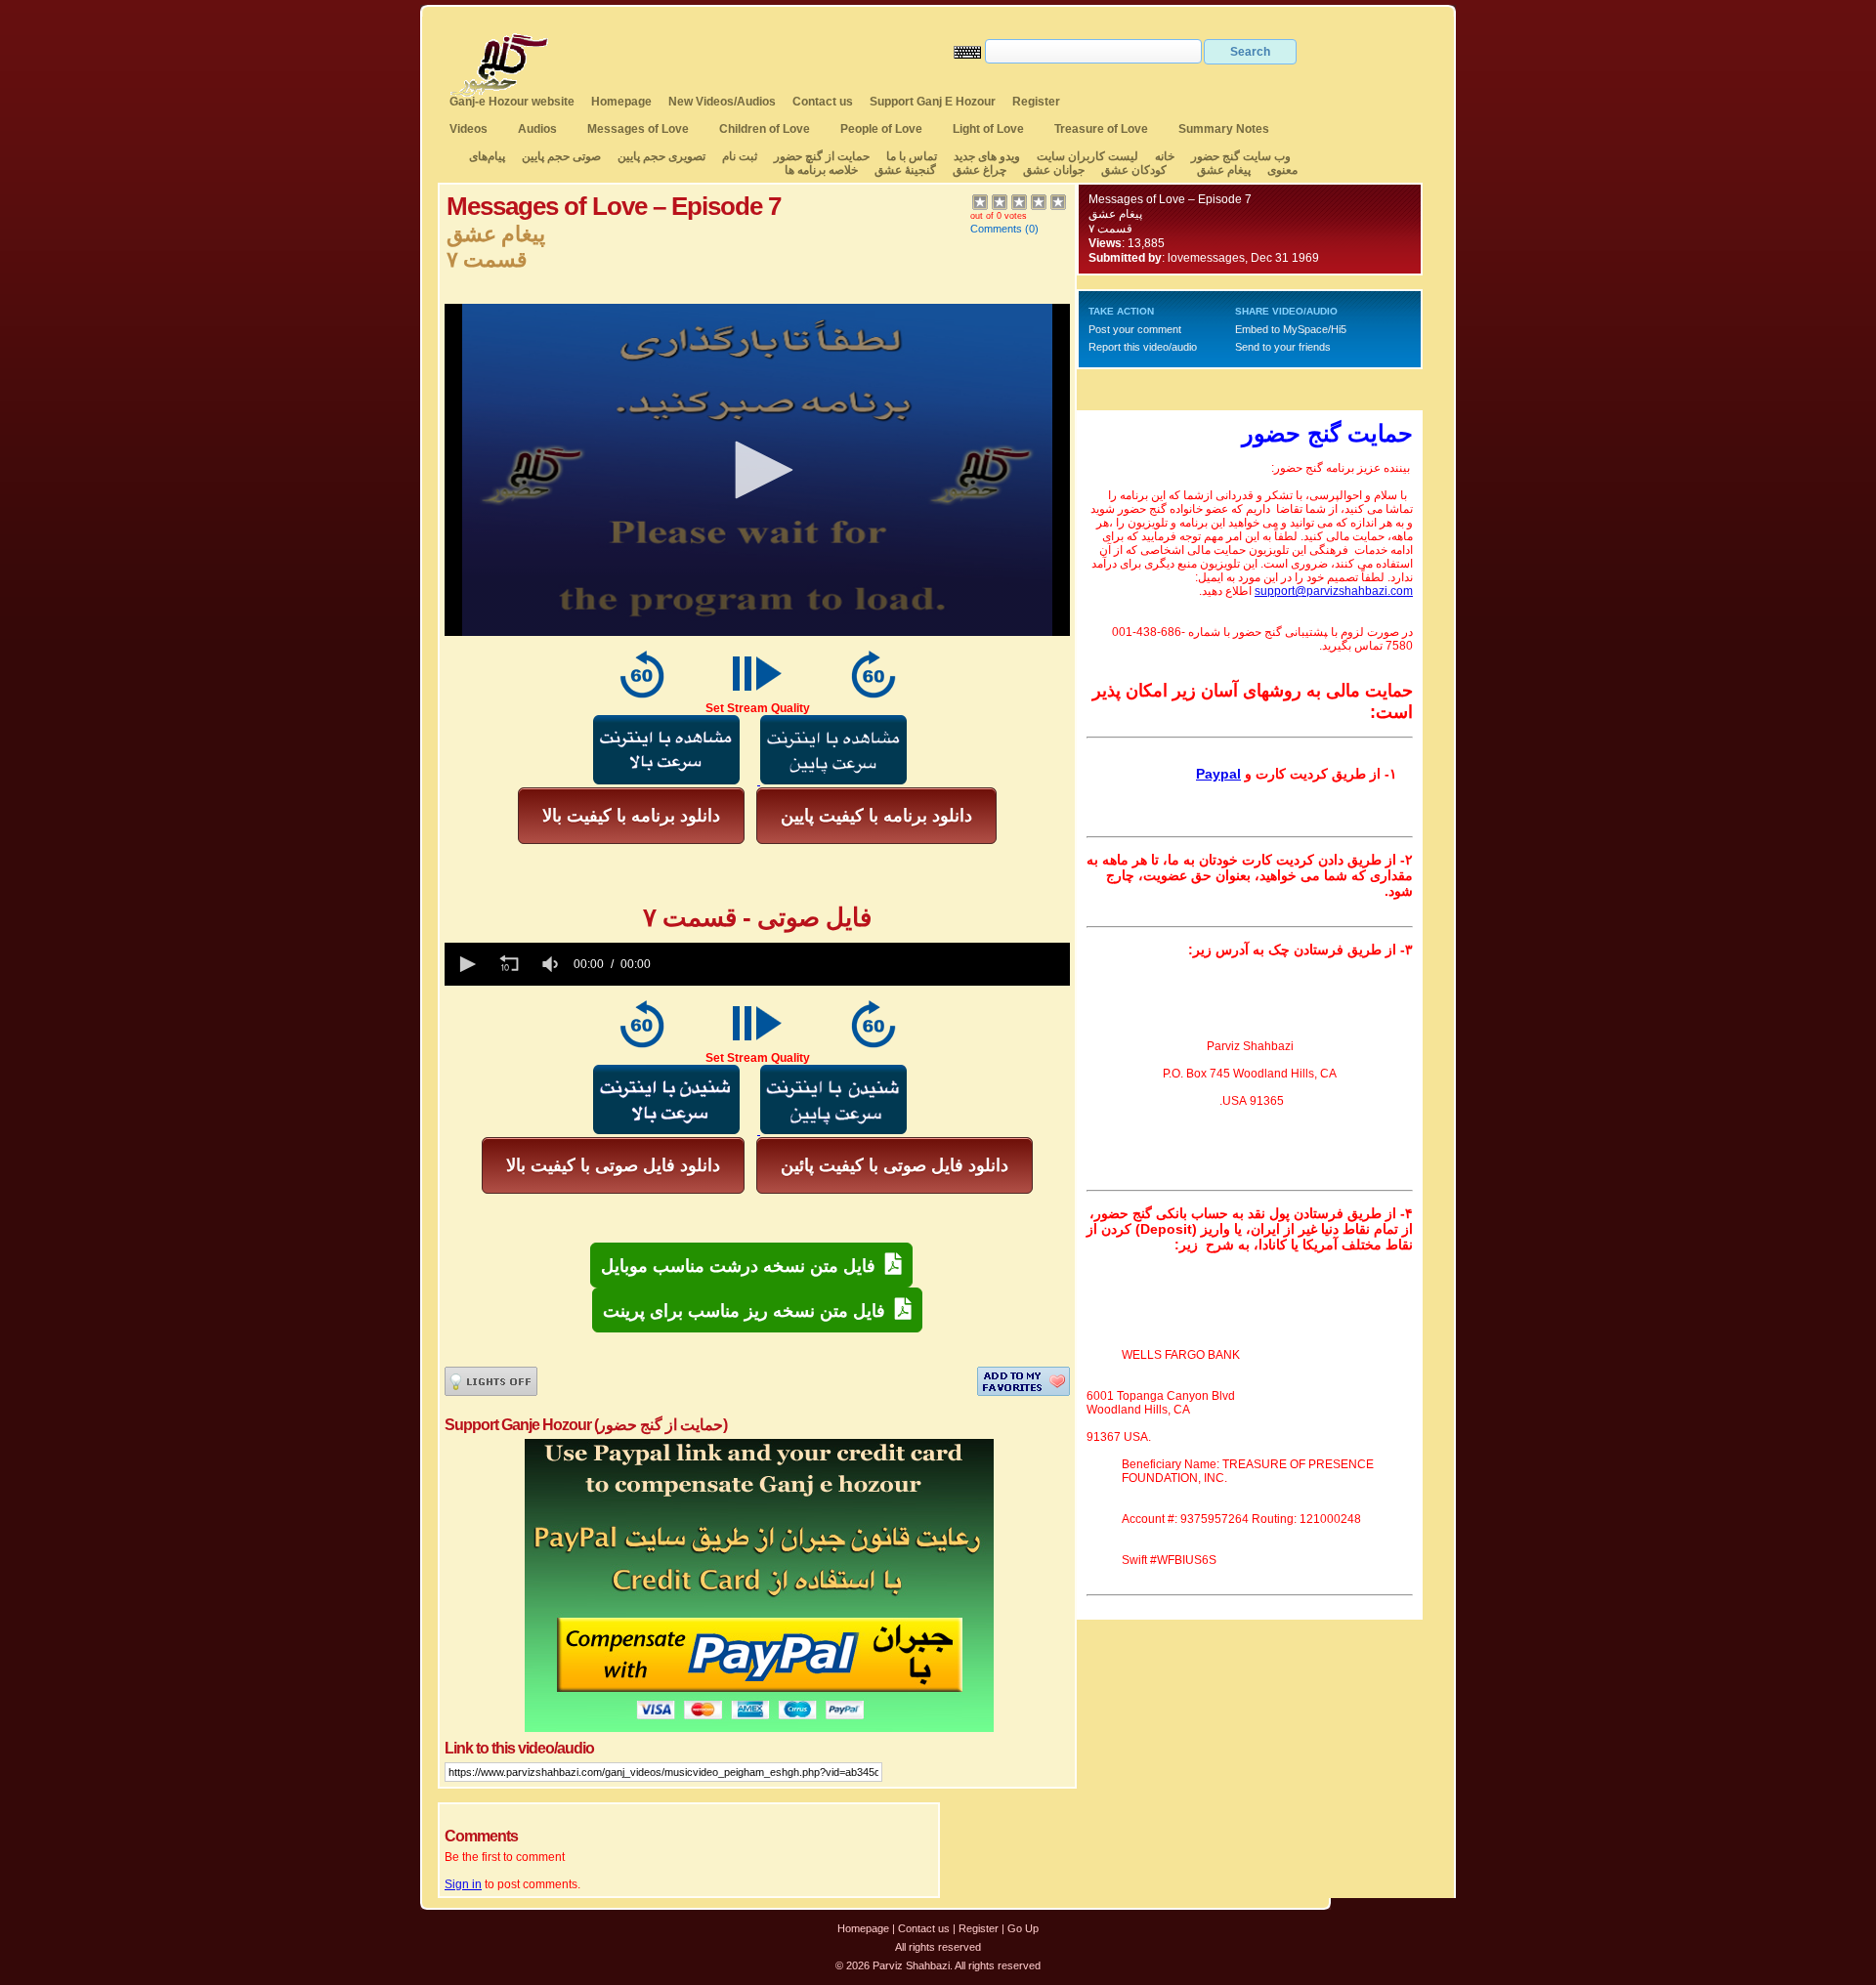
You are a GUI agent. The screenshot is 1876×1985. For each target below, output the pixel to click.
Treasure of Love (1101, 129)
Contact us (823, 102)
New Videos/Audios (722, 102)
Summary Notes (1224, 129)
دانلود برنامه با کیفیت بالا (631, 816)
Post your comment (1135, 329)
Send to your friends (1283, 347)
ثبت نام (740, 156)
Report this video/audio (1143, 347)
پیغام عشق (1224, 170)
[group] (552, 964)
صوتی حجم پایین (560, 156)
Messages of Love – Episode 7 (1170, 199)
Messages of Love (638, 129)
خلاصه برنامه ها (821, 170)
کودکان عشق (1134, 170)
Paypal (1218, 774)
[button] (757, 470)
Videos (469, 129)
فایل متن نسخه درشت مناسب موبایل (743, 1266)
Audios (537, 129)
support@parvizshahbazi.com (1334, 591)
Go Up (1023, 1928)
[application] (757, 470)
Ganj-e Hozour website (512, 102)
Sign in (463, 1884)
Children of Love (765, 129)
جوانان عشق (1054, 170)
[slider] (864, 964)
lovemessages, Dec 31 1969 (1243, 258)
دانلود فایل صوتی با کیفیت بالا (613, 1165)
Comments (996, 229)
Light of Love (988, 129)
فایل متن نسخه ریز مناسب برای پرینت (749, 1311)
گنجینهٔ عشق (905, 170)
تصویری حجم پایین (660, 156)
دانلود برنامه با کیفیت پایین (876, 816)
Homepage (621, 102)
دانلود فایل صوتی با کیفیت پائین (895, 1165)
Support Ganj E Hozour (933, 102)
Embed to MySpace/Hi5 (1291, 329)
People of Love (881, 129)
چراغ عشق (980, 170)
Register (1036, 102)
